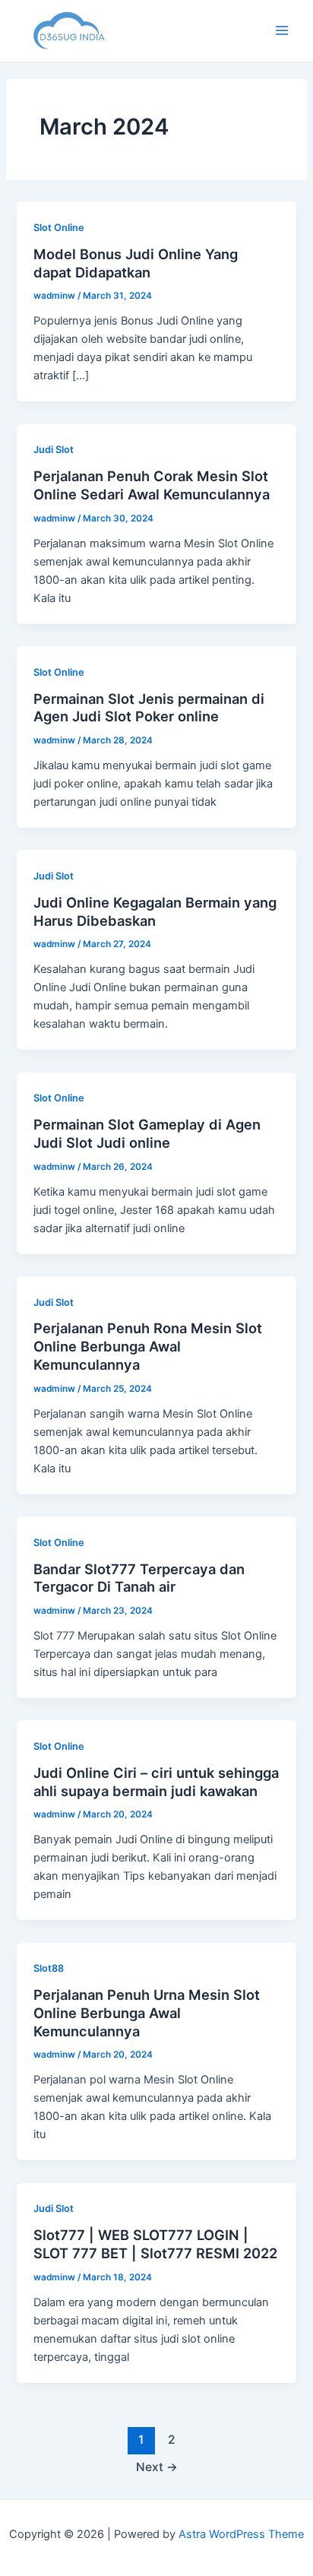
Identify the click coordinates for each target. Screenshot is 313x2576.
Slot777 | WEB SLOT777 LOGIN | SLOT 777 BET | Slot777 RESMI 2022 (155, 2244)
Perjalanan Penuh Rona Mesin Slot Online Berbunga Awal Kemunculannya (148, 1346)
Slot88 (49, 1968)
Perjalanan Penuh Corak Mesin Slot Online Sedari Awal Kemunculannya (152, 485)
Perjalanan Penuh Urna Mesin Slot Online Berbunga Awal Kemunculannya (147, 2012)
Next (157, 2467)
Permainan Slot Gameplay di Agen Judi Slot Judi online (147, 1133)
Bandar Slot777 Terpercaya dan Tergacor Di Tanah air (139, 1578)
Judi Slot (54, 450)
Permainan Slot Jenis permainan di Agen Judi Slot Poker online (149, 708)
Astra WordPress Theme (241, 2534)
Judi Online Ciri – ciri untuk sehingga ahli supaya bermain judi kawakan (156, 1782)
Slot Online (59, 228)
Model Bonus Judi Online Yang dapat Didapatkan (136, 263)
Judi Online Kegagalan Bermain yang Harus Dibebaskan (155, 911)
